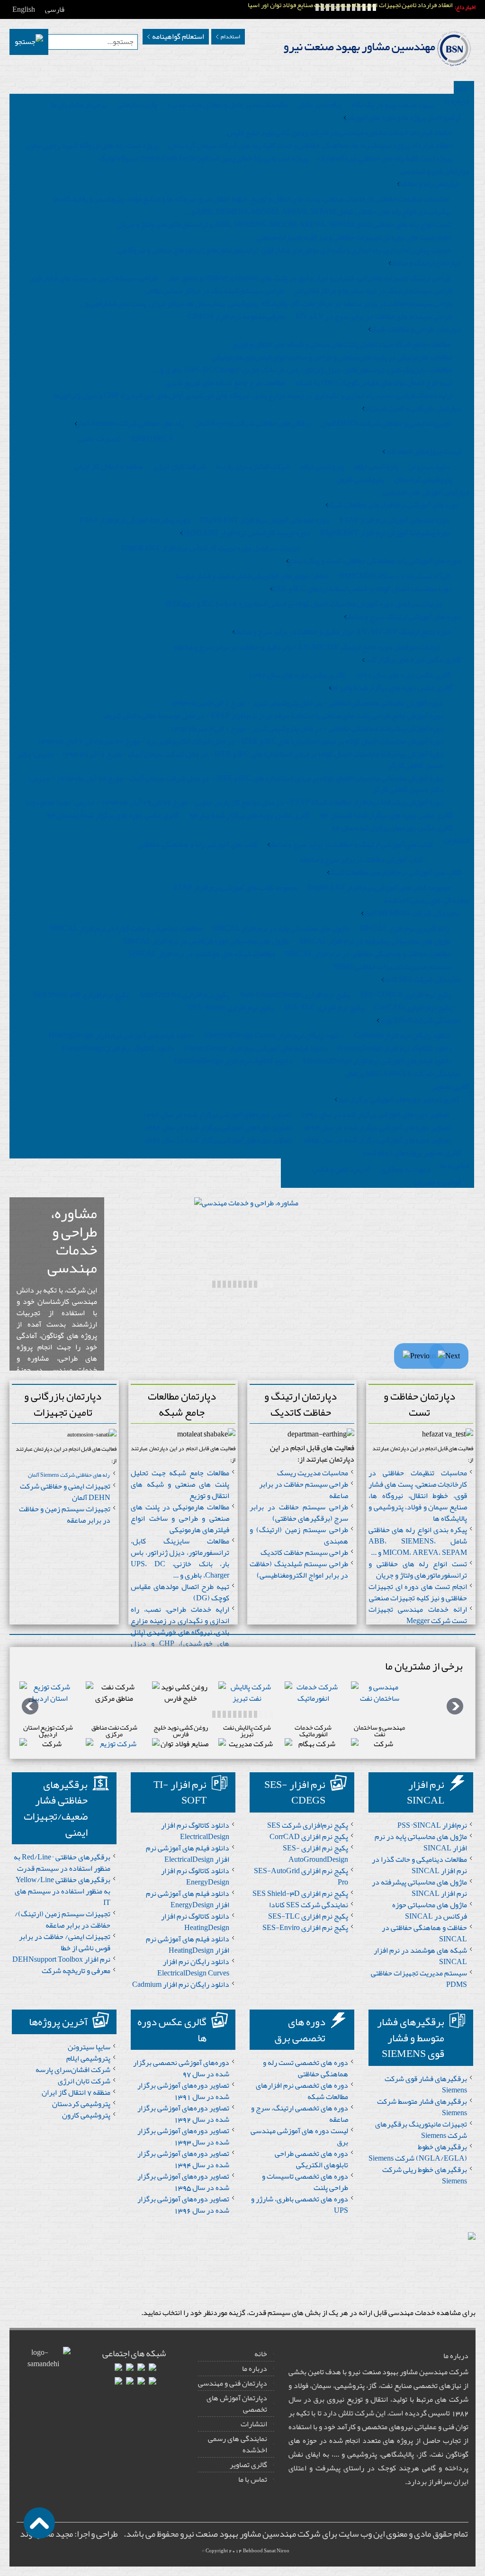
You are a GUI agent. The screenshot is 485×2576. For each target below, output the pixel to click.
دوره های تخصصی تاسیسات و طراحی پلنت (305, 2182)
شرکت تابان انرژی (179, 467)
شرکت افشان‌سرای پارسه (253, 467)
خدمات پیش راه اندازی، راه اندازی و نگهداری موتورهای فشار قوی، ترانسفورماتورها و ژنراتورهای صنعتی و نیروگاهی (284, 250)
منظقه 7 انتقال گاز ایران (109, 467)
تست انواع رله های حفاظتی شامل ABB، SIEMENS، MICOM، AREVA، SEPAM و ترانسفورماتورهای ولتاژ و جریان (284, 224)
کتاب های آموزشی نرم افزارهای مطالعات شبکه (394, 872)
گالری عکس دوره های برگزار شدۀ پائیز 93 (391, 688)
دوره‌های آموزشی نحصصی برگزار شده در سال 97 (181, 2068)
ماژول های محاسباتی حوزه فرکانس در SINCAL (430, 1911)
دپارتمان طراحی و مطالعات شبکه (415, 329)
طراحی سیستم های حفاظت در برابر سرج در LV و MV (374, 316)
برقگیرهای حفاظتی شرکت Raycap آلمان (252, 423)
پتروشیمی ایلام (376, 467)
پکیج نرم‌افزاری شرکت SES (308, 1825)
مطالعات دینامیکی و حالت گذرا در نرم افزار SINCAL (126, 928)
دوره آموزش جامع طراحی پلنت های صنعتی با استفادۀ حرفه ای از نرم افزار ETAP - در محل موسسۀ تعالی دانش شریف (274, 716)
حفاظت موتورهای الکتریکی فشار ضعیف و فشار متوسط (252, 576)
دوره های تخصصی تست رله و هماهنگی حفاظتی (305, 2068)
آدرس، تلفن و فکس (341, 1169)
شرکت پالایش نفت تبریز (247, 1731)
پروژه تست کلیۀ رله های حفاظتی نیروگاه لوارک (385, 158)
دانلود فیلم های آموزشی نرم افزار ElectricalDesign (377, 1061)
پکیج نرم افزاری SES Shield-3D (81, 995)
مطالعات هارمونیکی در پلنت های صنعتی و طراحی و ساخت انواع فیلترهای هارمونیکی (332, 357)
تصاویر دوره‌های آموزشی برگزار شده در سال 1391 (375, 1114)
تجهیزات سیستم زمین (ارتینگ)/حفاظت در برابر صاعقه (63, 1920)
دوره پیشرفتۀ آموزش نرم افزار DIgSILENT (386, 533)
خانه (261, 2354)
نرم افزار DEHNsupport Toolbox (61, 1959)
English (24, 9)
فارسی (55, 9)
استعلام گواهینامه (178, 36)
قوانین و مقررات (437, 1182)
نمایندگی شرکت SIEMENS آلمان (410, 913)
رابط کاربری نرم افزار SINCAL (404, 928)
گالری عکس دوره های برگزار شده (412, 660)
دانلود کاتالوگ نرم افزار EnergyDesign (118, 1048)
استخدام (230, 36)
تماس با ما (253, 2479)
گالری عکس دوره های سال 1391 (403, 675)
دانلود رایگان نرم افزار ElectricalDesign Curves (274, 1035)
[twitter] (153, 2382)
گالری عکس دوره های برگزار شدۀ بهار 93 (249, 815)
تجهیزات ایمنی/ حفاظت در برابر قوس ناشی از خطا (65, 1942)
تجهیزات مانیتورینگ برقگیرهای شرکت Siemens (421, 2130)
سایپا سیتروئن (430, 467)
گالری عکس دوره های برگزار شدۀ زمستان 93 (113, 815)
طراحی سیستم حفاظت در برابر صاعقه (304, 1490)
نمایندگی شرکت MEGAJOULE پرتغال (403, 1074)
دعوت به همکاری (405, 1169)
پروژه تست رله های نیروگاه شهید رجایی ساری (92, 145)
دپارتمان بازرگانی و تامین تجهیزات (412, 408)
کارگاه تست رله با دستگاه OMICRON (395, 576)
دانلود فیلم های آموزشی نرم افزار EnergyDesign (256, 1048)
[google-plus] (118, 2369)
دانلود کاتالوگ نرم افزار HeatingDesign (395, 1048)
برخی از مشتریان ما (79, 105)
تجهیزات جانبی (99, 439)
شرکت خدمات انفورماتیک (313, 1731)
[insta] (130, 2369)
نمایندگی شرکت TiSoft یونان (419, 1020)
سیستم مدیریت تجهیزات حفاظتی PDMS (392, 967)
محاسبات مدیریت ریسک (313, 1473)
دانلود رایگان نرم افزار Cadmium (402, 1035)
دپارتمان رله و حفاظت (428, 184)
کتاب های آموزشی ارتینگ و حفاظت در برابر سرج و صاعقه (350, 844)
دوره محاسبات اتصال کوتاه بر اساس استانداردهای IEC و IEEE (361, 589)
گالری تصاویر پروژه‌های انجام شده (412, 1153)
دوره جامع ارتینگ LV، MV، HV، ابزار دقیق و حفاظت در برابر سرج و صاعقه (342, 632)
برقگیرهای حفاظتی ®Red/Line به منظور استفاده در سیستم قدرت (62, 1863)
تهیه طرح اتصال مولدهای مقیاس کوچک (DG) (180, 1592)
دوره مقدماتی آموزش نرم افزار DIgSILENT (265, 520)
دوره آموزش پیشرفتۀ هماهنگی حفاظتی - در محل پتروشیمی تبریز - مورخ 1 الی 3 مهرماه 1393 (307, 728)
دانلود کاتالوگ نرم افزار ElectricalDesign (233, 1061)
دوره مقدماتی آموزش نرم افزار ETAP (395, 520)
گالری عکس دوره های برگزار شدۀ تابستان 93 (386, 815)
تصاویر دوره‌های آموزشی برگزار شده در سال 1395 (377, 1140)
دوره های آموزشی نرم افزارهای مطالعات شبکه (393, 505)
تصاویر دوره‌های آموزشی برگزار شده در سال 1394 (218, 1127)
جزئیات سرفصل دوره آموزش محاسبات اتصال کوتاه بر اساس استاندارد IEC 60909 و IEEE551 (304, 604)
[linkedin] (141, 2369)
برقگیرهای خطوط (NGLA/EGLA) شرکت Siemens (418, 2153)
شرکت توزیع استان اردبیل (48, 1731)
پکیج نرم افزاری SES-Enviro (231, 1007)
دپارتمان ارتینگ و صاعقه (425, 263)
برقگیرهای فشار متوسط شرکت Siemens (422, 2107)
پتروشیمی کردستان (423, 479)
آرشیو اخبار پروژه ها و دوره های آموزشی (402, 117)
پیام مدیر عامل (320, 105)
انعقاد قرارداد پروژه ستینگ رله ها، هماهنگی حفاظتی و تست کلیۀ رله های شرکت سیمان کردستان (310, 145)
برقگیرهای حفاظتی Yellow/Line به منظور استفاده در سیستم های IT (63, 1891)
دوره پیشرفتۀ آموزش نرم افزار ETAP (135, 520)
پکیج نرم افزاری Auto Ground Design (295, 995)
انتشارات (254, 2424)
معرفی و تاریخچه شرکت (76, 1971)
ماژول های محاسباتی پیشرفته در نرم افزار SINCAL (375, 941)
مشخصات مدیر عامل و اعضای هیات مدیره (228, 105)
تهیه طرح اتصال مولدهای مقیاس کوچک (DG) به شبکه (374, 383)
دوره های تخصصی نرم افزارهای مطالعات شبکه (302, 2091)
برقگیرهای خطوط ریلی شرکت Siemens (425, 2175)
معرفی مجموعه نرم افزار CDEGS (237, 316)
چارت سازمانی (137, 105)
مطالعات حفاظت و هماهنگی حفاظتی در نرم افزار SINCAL (368, 954)
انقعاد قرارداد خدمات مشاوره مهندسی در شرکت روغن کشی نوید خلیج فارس (339, 133)
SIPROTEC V (153, 439)
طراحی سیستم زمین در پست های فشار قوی (94, 278)
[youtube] (141, 2382)
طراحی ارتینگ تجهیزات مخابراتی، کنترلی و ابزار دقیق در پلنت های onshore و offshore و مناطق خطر (309, 278)
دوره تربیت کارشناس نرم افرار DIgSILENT (245, 533)
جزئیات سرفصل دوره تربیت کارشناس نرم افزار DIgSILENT (211, 548)
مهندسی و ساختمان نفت (379, 1731)
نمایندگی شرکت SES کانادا (421, 979)
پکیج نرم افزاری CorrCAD (413, 1007)
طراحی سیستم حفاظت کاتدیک (304, 1553)
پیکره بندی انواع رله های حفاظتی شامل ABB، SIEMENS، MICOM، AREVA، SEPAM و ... (318, 212)
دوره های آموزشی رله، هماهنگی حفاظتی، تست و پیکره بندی (374, 561)
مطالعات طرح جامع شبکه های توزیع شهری (225, 383)
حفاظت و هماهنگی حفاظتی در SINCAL (424, 1933)
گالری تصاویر (248, 2465)
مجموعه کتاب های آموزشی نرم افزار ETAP (235, 888)
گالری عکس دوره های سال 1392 (297, 675)
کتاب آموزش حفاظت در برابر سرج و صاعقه (361, 860)
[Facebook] (153, 2369)
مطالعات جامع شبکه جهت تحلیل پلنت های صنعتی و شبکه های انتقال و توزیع (341, 344)
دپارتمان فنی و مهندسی (233, 2383)
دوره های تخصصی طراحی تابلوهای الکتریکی (311, 2159)
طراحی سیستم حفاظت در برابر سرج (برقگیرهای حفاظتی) (299, 1513)
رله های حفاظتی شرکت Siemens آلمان (130, 423)
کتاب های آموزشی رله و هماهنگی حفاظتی (198, 844)
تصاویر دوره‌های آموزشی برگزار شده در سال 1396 (218, 1140)
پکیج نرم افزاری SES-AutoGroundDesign (315, 1854)
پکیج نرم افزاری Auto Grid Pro (184, 995)
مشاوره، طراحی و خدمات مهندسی (72, 1240)
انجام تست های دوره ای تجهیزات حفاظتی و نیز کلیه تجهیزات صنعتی (354, 237)
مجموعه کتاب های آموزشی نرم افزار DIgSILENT (379, 888)
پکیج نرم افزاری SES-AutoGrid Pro (301, 1876)
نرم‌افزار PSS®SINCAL (432, 1825)
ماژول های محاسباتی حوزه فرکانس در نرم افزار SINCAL (206, 941)
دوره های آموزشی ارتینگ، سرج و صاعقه (403, 617)
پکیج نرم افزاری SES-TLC (324, 1007)
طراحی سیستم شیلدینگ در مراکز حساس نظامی (214, 291)
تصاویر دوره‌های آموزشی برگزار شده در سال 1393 (377, 1127)
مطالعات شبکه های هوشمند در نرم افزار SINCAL (202, 954)
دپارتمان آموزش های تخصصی (237, 2404)
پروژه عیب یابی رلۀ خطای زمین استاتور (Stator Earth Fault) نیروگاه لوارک (204, 158)
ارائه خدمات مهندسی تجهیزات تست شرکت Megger (418, 1615)
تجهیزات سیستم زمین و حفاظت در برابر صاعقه (65, 1515)
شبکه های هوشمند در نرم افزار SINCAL (420, 1956)
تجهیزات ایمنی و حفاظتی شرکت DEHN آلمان (386, 423)
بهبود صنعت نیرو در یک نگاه (393, 105)
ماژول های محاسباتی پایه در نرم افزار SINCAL (281, 928)
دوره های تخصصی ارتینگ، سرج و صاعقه (300, 2114)
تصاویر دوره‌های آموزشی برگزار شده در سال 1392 (216, 1114)
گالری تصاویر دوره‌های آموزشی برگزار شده (397, 1099)
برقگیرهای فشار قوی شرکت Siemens (426, 2084)
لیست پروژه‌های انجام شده (422, 451)
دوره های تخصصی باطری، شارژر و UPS (300, 2205)
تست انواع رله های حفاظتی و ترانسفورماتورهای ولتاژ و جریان (418, 1570)
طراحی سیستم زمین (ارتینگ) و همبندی (299, 1535)
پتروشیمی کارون (360, 479)
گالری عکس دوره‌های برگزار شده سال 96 (392, 828)
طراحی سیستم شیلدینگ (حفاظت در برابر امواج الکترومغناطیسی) (299, 1570)
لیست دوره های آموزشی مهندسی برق (299, 2136)
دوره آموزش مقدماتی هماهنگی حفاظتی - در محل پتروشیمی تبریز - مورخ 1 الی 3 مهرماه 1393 (306, 703)
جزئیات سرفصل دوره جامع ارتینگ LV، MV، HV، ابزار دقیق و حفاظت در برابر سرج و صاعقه (307, 647)
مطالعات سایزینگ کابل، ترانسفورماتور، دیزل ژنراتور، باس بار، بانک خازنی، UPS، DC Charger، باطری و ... (303, 370)
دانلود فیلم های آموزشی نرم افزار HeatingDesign (121, 1035)
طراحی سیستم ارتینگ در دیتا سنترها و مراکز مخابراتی (373, 291)
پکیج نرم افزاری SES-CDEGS (405, 995)
